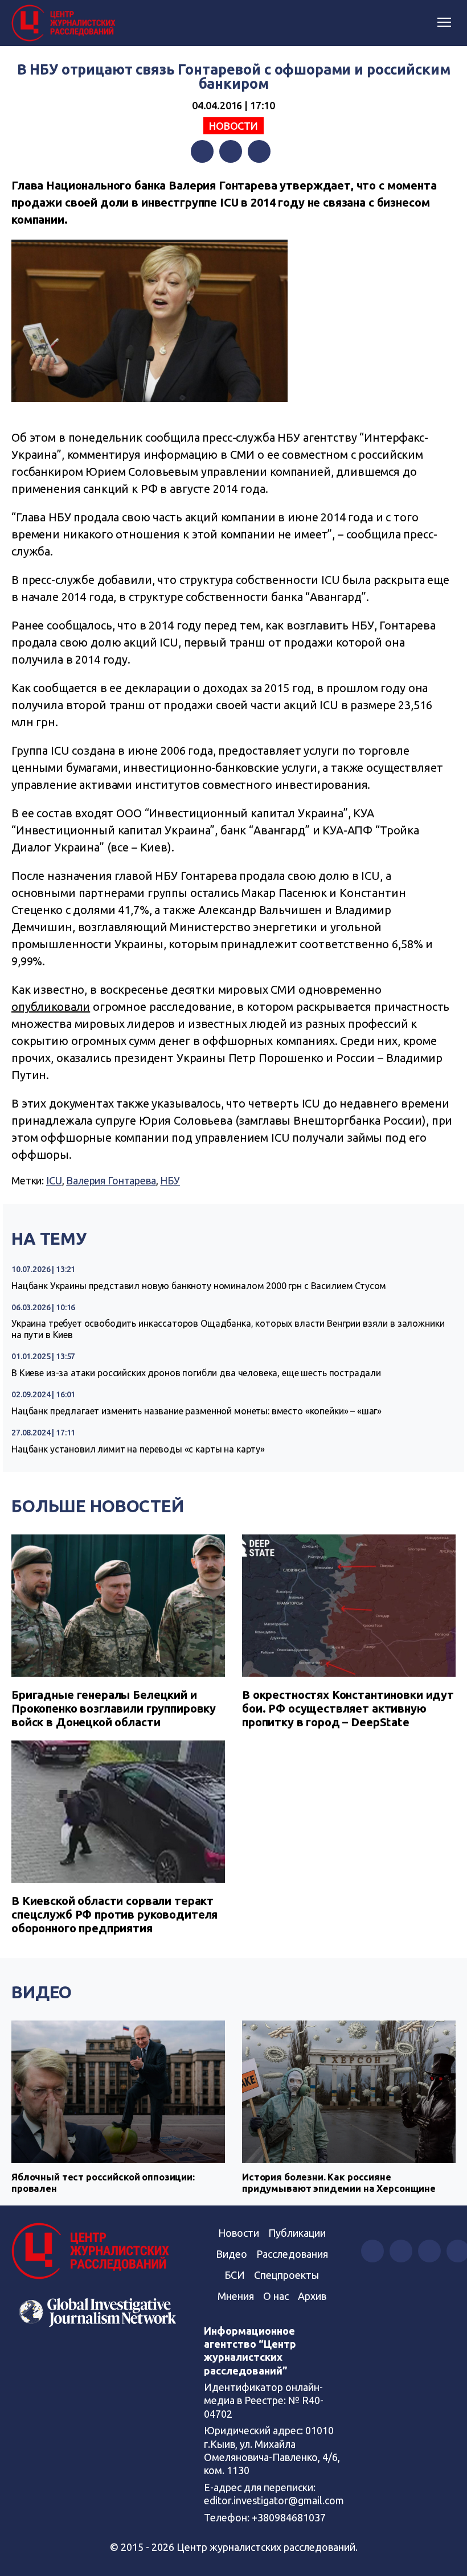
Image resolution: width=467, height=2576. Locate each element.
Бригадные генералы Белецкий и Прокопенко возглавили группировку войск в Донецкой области (114, 1708)
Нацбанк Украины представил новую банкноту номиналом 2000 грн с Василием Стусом (199, 1286)
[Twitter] (231, 151)
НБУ (170, 1180)
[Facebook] (202, 151)
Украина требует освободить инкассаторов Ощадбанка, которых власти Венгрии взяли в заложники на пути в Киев (228, 1329)
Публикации (297, 2233)
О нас (276, 2296)
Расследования (292, 2254)
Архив (312, 2296)
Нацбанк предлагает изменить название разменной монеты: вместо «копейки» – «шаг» (196, 1411)
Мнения (236, 2296)
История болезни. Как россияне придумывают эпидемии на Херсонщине (339, 2182)
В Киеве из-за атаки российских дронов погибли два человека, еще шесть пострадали (196, 1373)
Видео (42, 1992)
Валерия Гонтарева (111, 1180)
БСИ (235, 2275)
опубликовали (51, 1007)
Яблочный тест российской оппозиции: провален (103, 2182)
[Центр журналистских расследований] (65, 23)
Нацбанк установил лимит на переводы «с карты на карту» (138, 1449)
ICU (54, 1180)
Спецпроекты (286, 2275)
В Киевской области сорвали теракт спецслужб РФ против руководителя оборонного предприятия (114, 1914)
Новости (233, 126)
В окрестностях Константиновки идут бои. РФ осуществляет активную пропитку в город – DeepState (348, 1708)
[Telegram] (259, 151)
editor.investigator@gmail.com (274, 2500)
